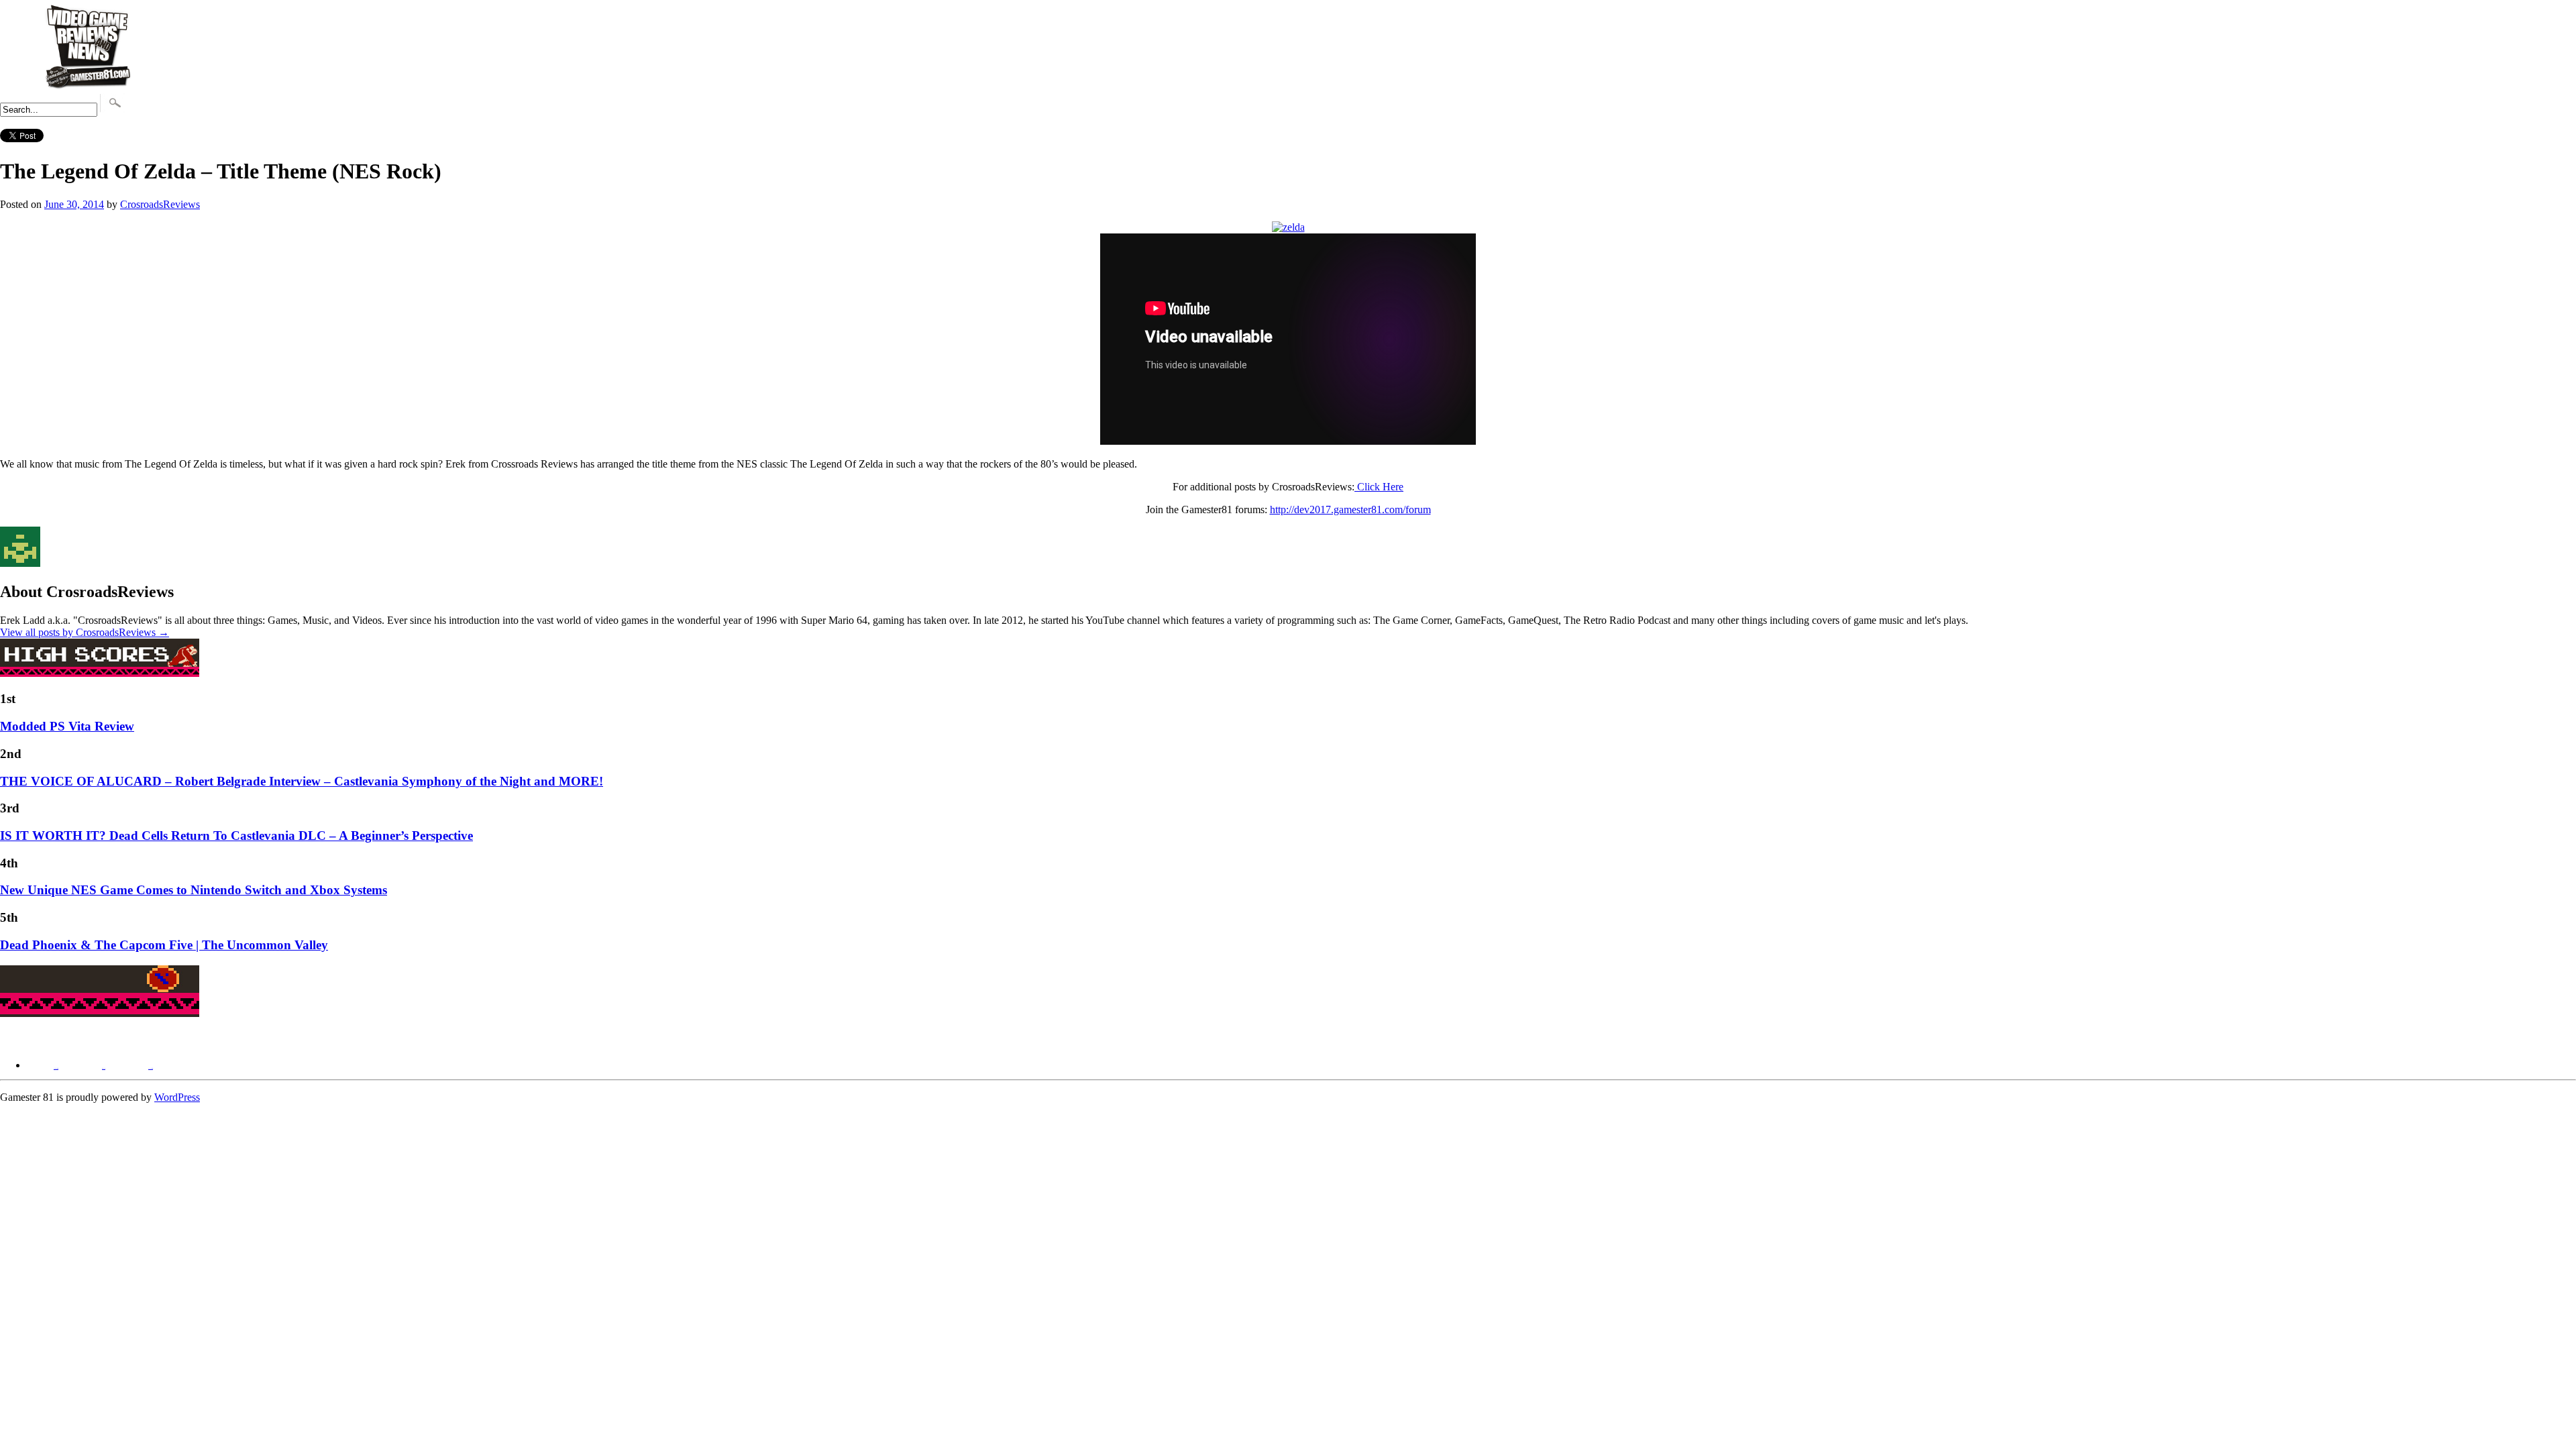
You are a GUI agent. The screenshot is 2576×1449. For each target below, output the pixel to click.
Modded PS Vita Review (67, 726)
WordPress (177, 1097)
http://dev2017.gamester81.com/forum (1350, 509)
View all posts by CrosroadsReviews (85, 632)
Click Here (1380, 487)
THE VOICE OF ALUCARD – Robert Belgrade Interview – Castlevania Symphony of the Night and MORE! (302, 781)
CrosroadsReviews (160, 204)
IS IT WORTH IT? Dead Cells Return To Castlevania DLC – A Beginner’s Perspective (236, 836)
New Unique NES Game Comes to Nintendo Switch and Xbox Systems (194, 890)
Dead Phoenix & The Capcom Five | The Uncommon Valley (164, 945)
